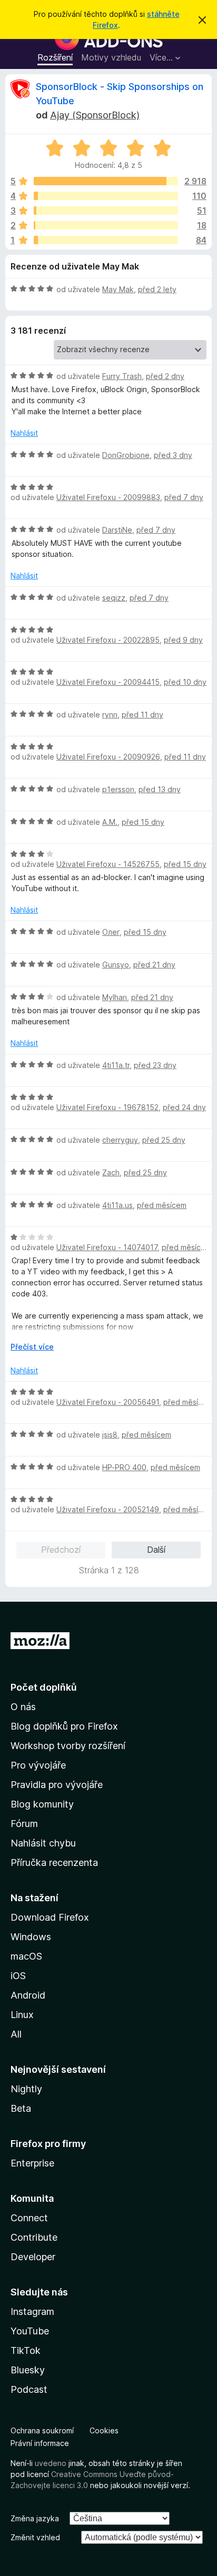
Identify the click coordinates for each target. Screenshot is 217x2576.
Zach (111, 1172)
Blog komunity (42, 1804)
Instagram (32, 2312)
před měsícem (162, 1205)
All (16, 2034)
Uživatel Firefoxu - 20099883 (108, 497)
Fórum (24, 1824)
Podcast (29, 2389)
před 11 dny (142, 715)
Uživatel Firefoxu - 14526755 (108, 864)
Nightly (26, 2089)
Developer (33, 2257)
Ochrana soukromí (42, 2430)
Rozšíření (55, 57)
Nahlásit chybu (43, 1843)
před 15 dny (143, 822)
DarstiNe (117, 530)
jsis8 (110, 1435)
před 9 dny (183, 640)
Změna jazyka (35, 2518)
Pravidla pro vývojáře (57, 1785)
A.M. (110, 822)
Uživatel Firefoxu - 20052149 (108, 1509)
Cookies (104, 2430)
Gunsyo (116, 965)
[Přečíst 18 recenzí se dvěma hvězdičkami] (106, 225)
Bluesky (28, 2370)
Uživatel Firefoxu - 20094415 (108, 682)
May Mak (118, 289)
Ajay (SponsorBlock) (95, 115)
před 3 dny (173, 455)
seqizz (114, 598)
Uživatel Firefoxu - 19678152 (107, 1107)
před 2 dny (165, 376)
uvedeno (52, 2463)
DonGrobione (126, 455)
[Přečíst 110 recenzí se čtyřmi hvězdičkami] (106, 196)
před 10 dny (185, 682)
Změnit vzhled (35, 2537)
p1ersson (118, 789)
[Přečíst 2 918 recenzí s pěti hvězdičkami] (106, 181)
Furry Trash (122, 376)
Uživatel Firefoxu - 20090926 (108, 757)
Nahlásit (24, 433)
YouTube (30, 2331)
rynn (110, 715)
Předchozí (61, 1550)
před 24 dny (184, 1107)
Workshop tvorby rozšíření (68, 1746)
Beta (21, 2108)
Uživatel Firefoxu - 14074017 (107, 1247)
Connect (29, 2218)
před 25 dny (164, 1140)
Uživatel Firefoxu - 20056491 (108, 1402)
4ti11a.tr (116, 1065)
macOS (26, 1956)
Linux (22, 2015)
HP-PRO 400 (124, 1467)
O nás (23, 1707)
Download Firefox (50, 1917)
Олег (111, 932)
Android (28, 1995)
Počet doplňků (44, 1687)
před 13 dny (160, 789)
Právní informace (40, 2443)
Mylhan (115, 997)
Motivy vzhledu (111, 57)
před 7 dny (184, 497)
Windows (31, 1937)
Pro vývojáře (38, 1765)
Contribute (34, 2237)
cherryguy (120, 1140)
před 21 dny (154, 965)
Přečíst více (32, 1347)
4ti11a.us (117, 1205)
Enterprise (32, 2163)
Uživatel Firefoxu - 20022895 (108, 640)
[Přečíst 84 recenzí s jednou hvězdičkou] (106, 240)
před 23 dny (155, 1065)
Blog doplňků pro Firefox (64, 1726)
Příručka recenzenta (54, 1863)
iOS (18, 1976)
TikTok (26, 2350)
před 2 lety (157, 289)
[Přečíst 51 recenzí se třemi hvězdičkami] (106, 211)
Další (156, 1550)
